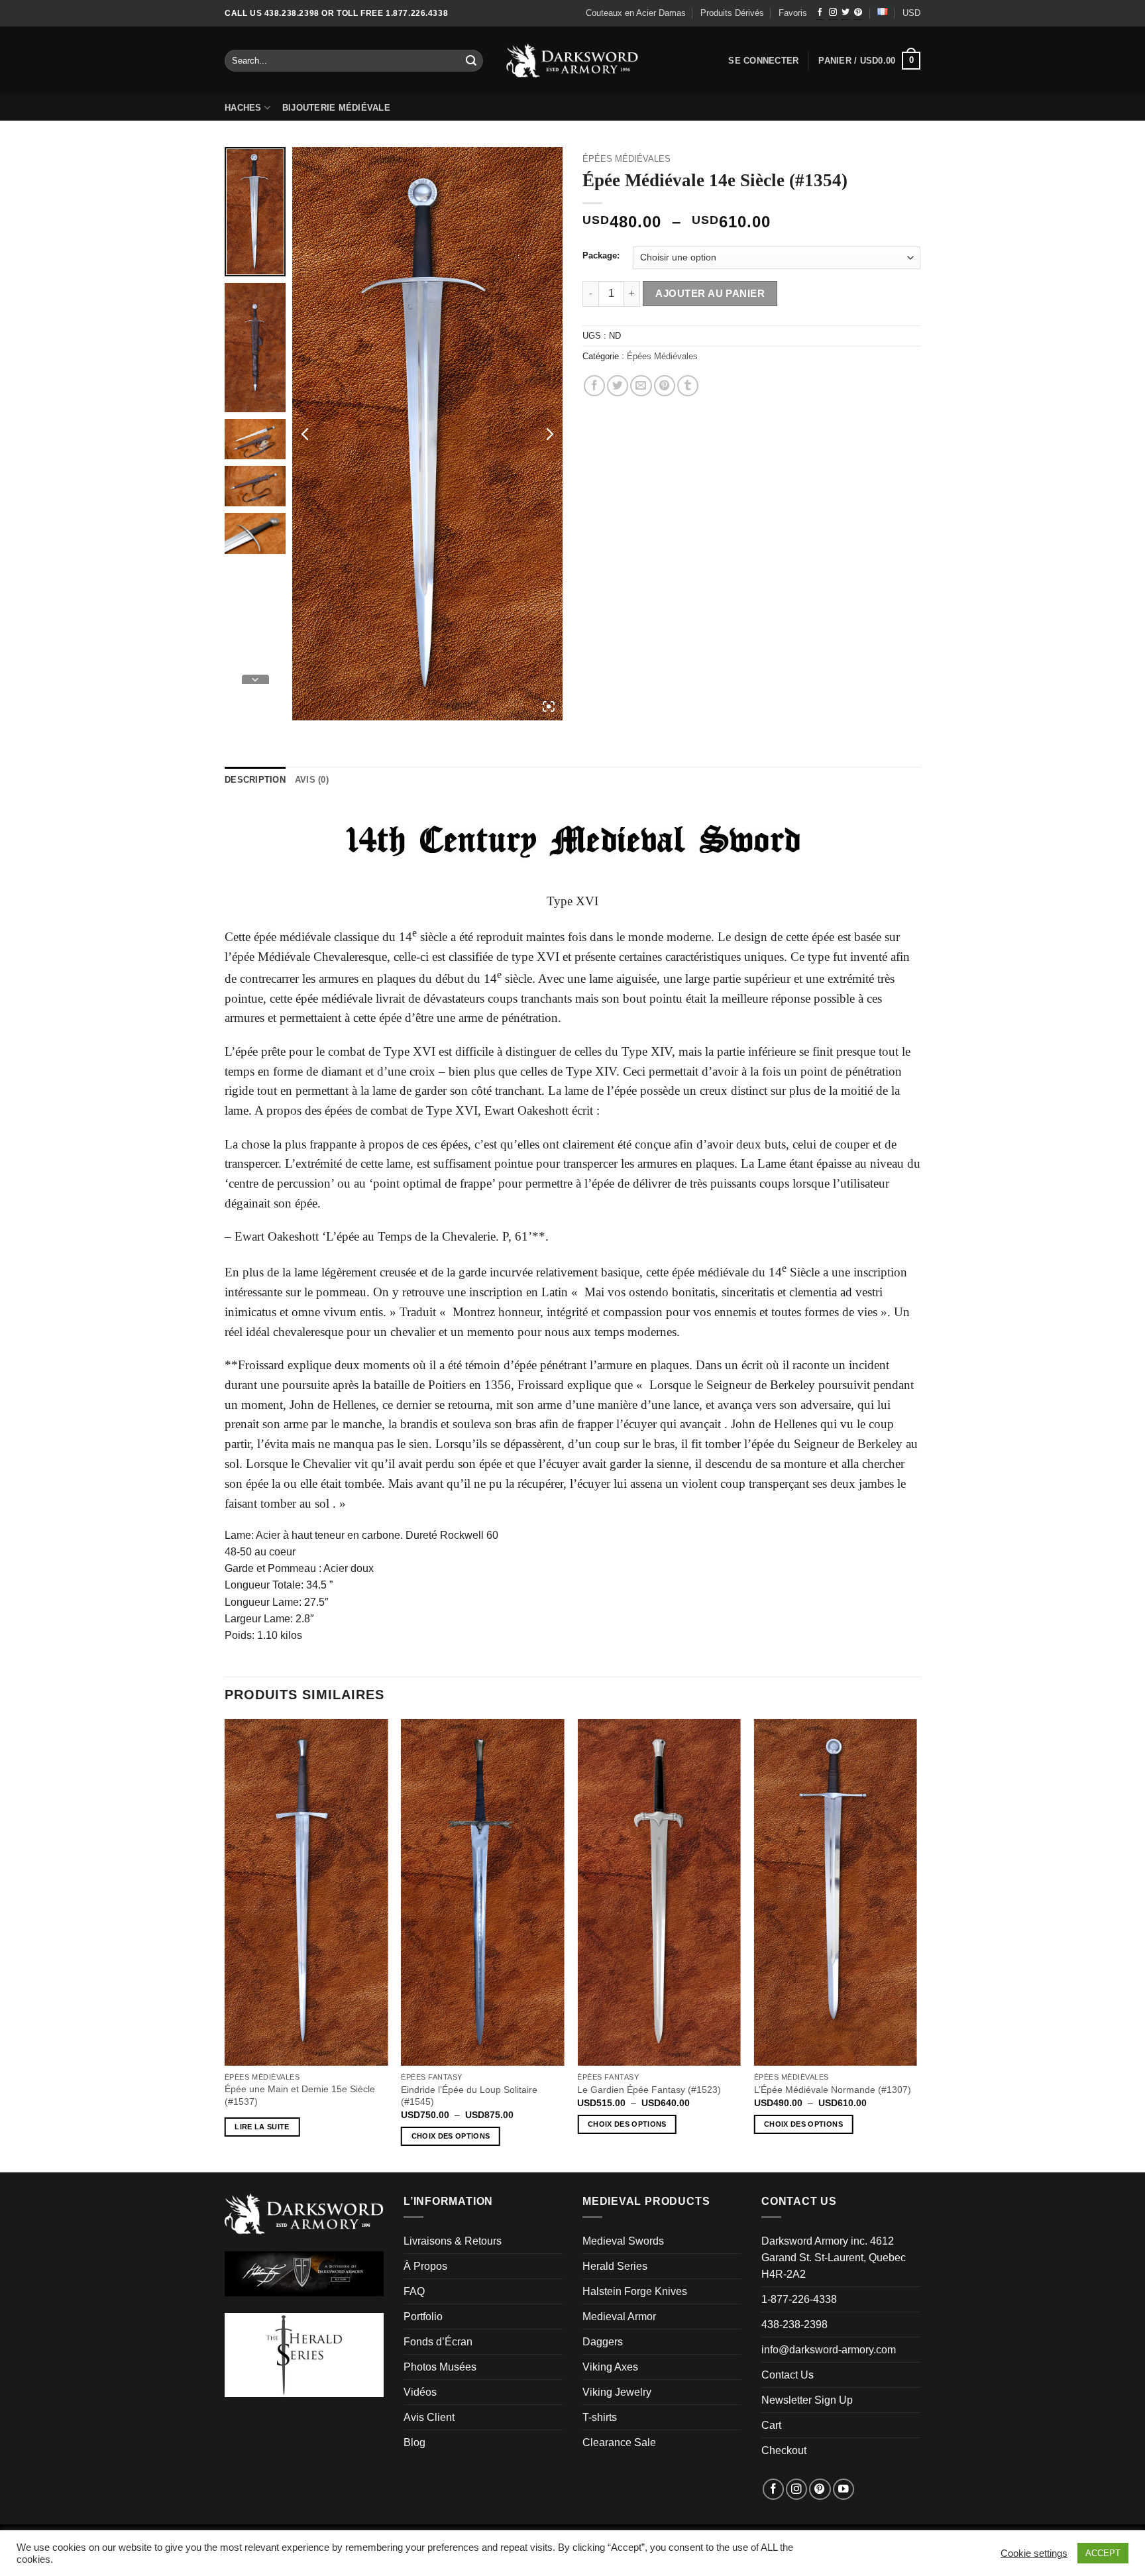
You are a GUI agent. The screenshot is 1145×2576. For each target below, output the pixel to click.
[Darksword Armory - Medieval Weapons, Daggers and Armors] (573, 61)
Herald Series (615, 2266)
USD (911, 13)
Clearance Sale (619, 2442)
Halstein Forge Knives (635, 2291)
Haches (243, 108)
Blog (414, 2442)
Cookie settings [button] (1034, 2553)
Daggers (603, 2342)
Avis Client (429, 2417)
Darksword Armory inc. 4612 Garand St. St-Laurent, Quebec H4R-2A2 (834, 2258)
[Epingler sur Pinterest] (665, 386)
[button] (869, 61)
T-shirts (600, 2417)
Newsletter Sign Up (807, 2400)
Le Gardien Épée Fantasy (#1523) (649, 2090)
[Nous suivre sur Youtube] (844, 2489)
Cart (771, 2425)
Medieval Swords (623, 2241)
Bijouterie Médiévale (336, 108)
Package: (601, 256)
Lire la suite (262, 2127)
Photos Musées (440, 2367)
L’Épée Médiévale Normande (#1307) (833, 2090)
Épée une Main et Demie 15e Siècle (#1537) (300, 2095)
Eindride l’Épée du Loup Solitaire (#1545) (469, 2096)
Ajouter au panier (710, 293)
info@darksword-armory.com (829, 2350)
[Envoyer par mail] (641, 386)
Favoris (793, 13)
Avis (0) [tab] (312, 780)
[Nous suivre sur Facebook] (820, 13)
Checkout (784, 2450)
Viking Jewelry (617, 2392)
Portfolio (423, 2317)
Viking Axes (610, 2367)
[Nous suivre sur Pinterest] (858, 13)
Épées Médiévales (627, 159)
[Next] (916, 1944)
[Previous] (225, 1944)
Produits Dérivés (732, 13)
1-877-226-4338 (799, 2299)
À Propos (425, 2266)
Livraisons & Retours (453, 2241)
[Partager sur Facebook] (594, 386)
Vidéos (420, 2392)
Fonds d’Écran (438, 2342)
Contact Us (788, 2375)
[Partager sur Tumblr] (688, 386)
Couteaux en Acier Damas (636, 13)
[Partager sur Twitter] (618, 386)
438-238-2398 (794, 2324)
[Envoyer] (472, 61)
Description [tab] (255, 780)
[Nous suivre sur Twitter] (845, 13)
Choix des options (451, 2136)
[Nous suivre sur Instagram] (833, 13)
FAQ (414, 2291)
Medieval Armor (619, 2317)
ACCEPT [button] (1103, 2553)
